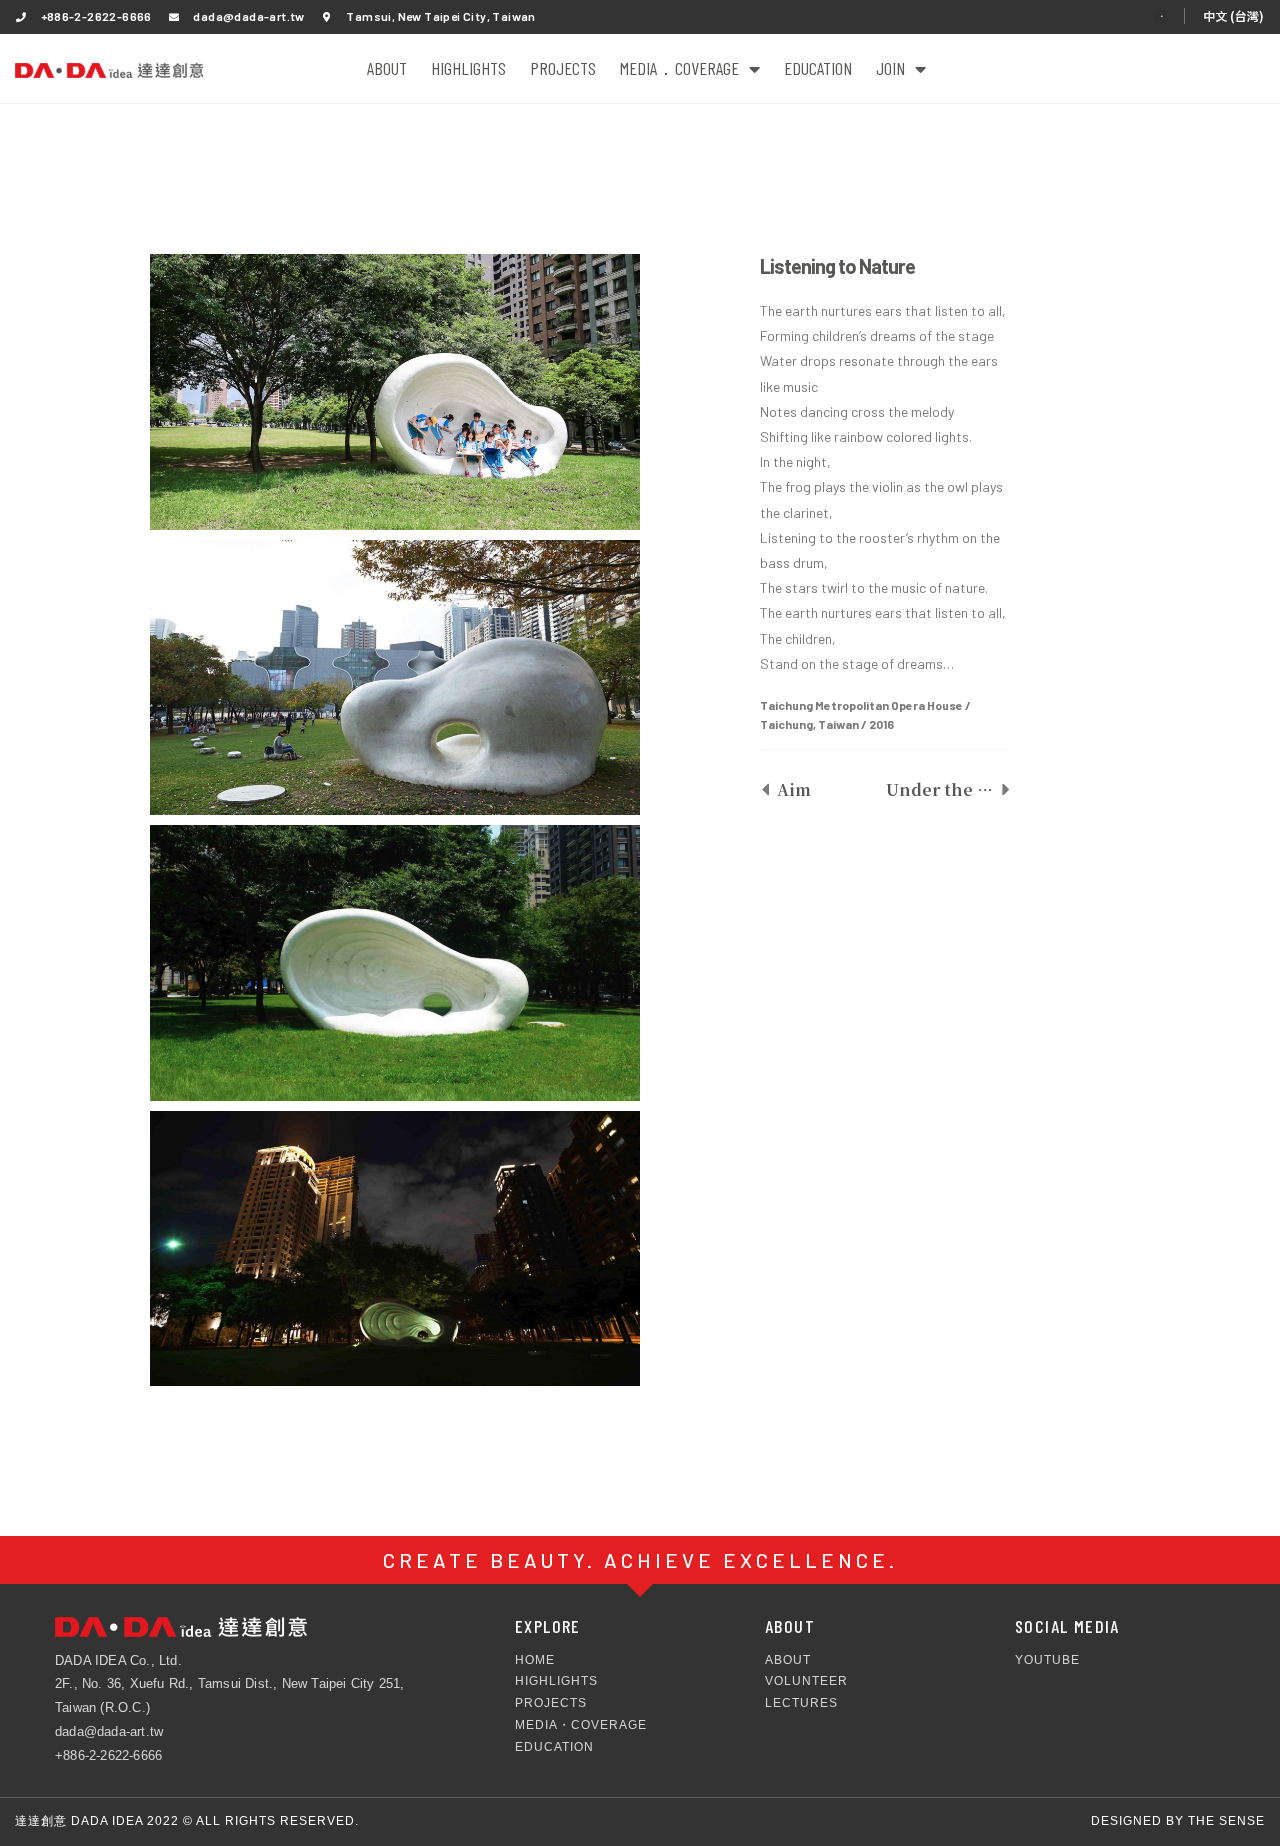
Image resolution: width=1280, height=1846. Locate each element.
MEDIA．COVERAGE (679, 68)
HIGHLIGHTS (468, 68)
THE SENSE (1226, 1821)
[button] (1161, 17)
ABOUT (387, 68)
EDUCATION (818, 68)
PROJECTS (563, 68)
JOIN (890, 68)
